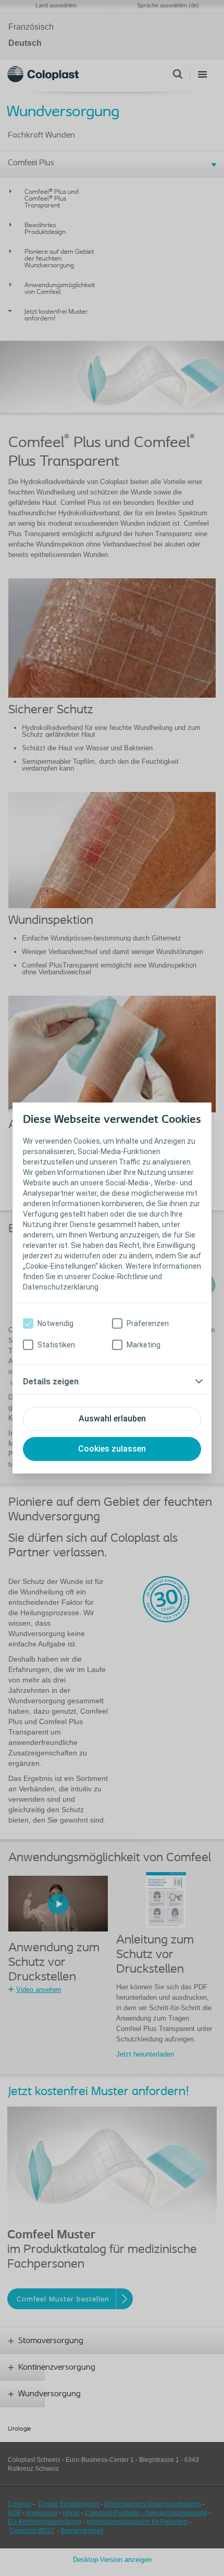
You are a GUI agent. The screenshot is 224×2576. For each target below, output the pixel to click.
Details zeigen (51, 1382)
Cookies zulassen (112, 1449)
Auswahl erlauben (112, 1419)
